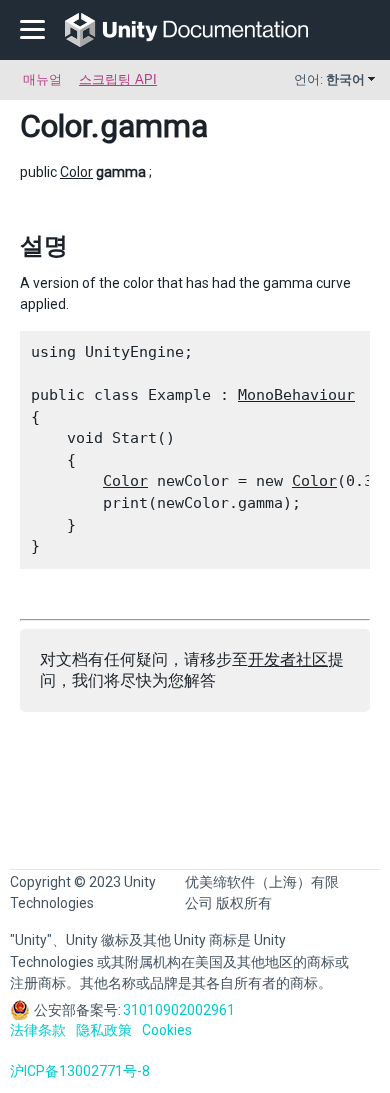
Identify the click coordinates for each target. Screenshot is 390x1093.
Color (55, 126)
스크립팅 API (118, 79)
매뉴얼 (42, 79)
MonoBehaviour (296, 395)
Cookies (167, 1030)
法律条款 (38, 1030)
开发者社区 (288, 659)
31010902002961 (179, 1010)
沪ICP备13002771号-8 (80, 1071)
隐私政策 (104, 1030)
